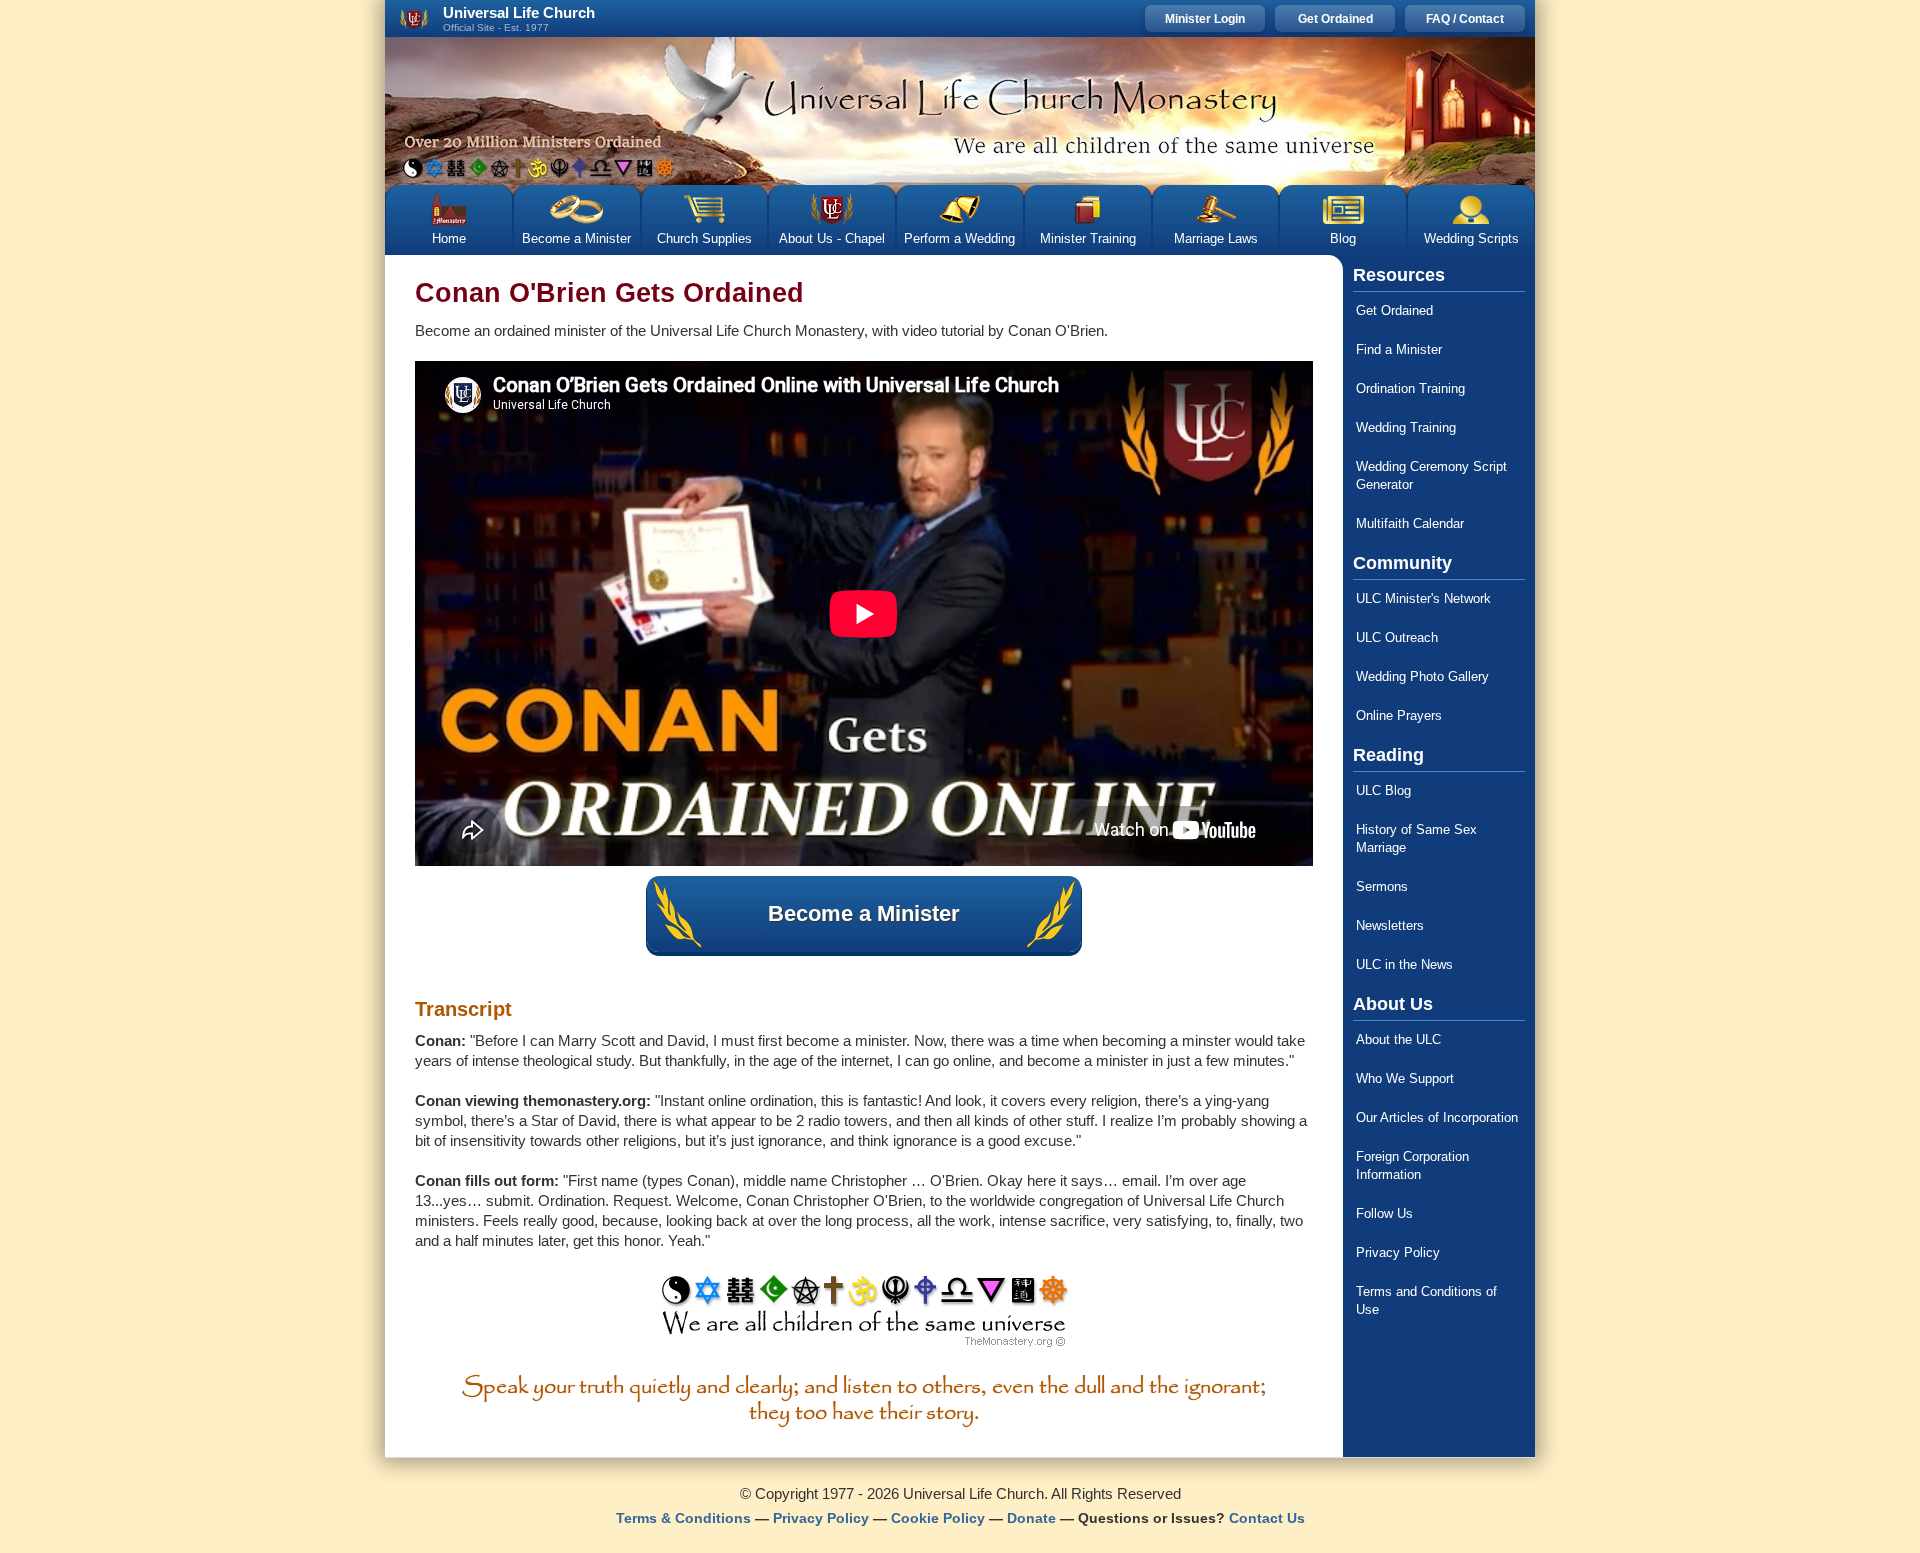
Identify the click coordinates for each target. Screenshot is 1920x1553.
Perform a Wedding (959, 238)
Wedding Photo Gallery (1422, 676)
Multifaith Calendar (1410, 523)
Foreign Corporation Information (1412, 1165)
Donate (1031, 1518)
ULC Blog (1383, 790)
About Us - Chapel (832, 238)
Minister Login (1205, 19)
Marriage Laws (1216, 238)
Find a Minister (1399, 349)
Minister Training (1088, 238)
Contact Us (1267, 1518)
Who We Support (1405, 1078)
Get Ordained (1335, 19)
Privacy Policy (1398, 1252)
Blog (1343, 238)
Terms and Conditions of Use (1426, 1300)
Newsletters (1390, 925)
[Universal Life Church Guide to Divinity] (864, 1316)
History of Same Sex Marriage (1416, 838)
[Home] (960, 111)
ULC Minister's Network (1423, 598)
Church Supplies (704, 238)
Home (449, 238)
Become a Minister (576, 238)
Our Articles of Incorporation (1437, 1117)
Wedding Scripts (1471, 238)
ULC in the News (1404, 964)
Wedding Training (1406, 427)
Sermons (1382, 886)
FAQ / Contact (1465, 19)
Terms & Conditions (683, 1518)
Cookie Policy (938, 1518)
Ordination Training (1410, 388)
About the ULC (1398, 1039)
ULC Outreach (1397, 637)
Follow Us (1384, 1213)
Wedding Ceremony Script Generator (1431, 475)
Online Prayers (1399, 715)
